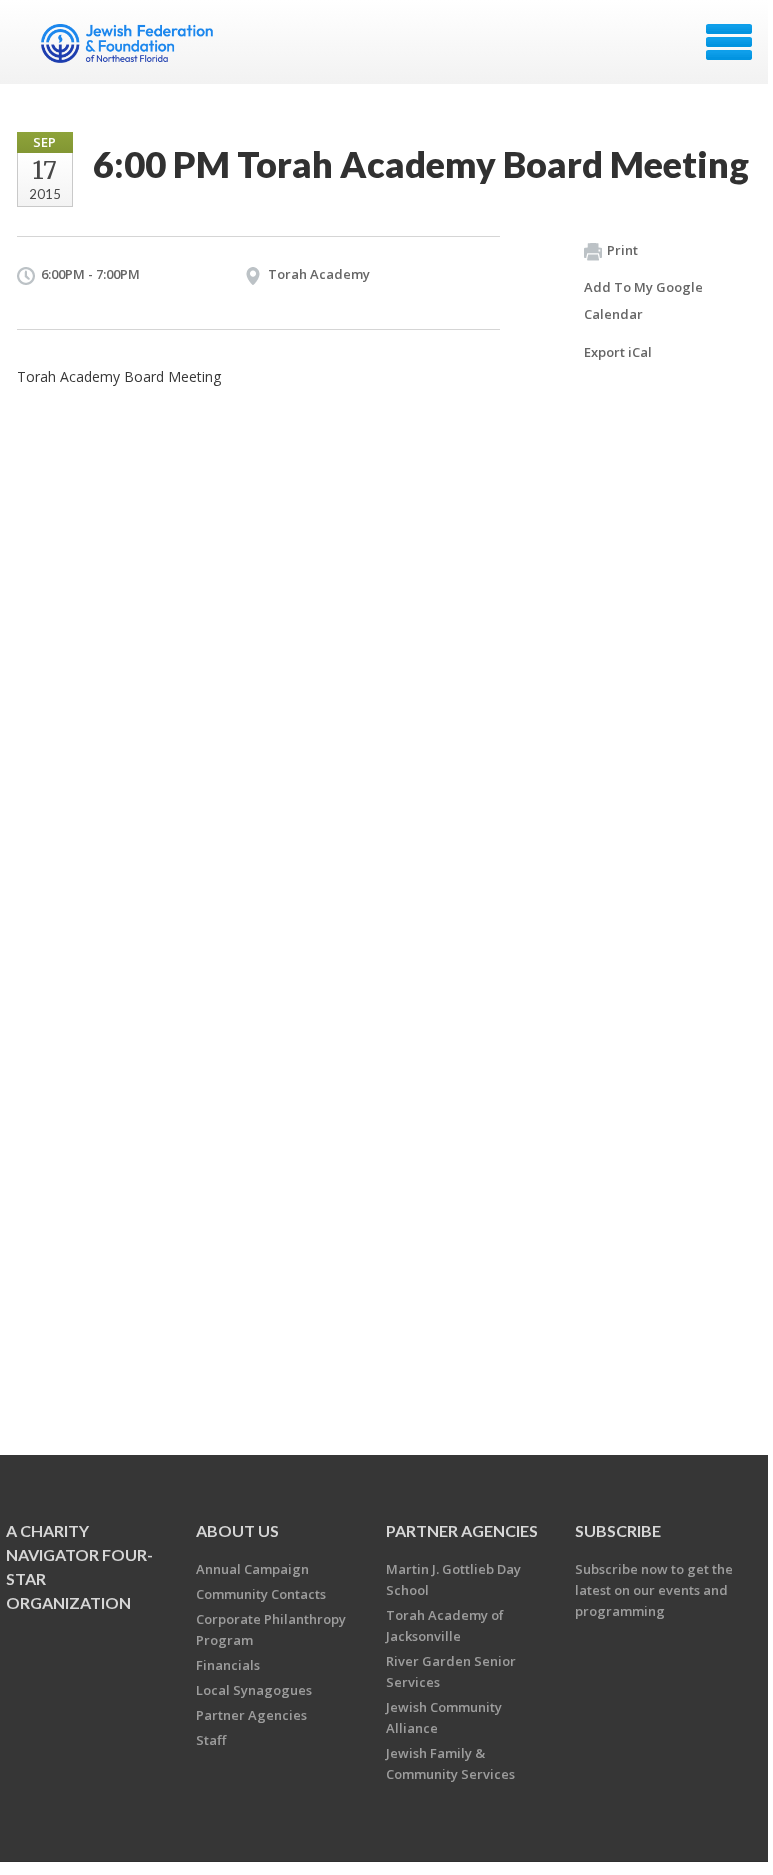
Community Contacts (261, 1594)
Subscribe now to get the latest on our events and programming (654, 1590)
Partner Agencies (251, 1715)
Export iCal (618, 352)
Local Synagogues (254, 1690)
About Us (237, 1530)
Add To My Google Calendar (643, 300)
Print (622, 250)
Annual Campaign (252, 1569)
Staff (211, 1740)
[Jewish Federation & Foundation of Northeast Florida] (129, 49)
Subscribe (618, 1530)
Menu (729, 42)
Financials (228, 1665)
